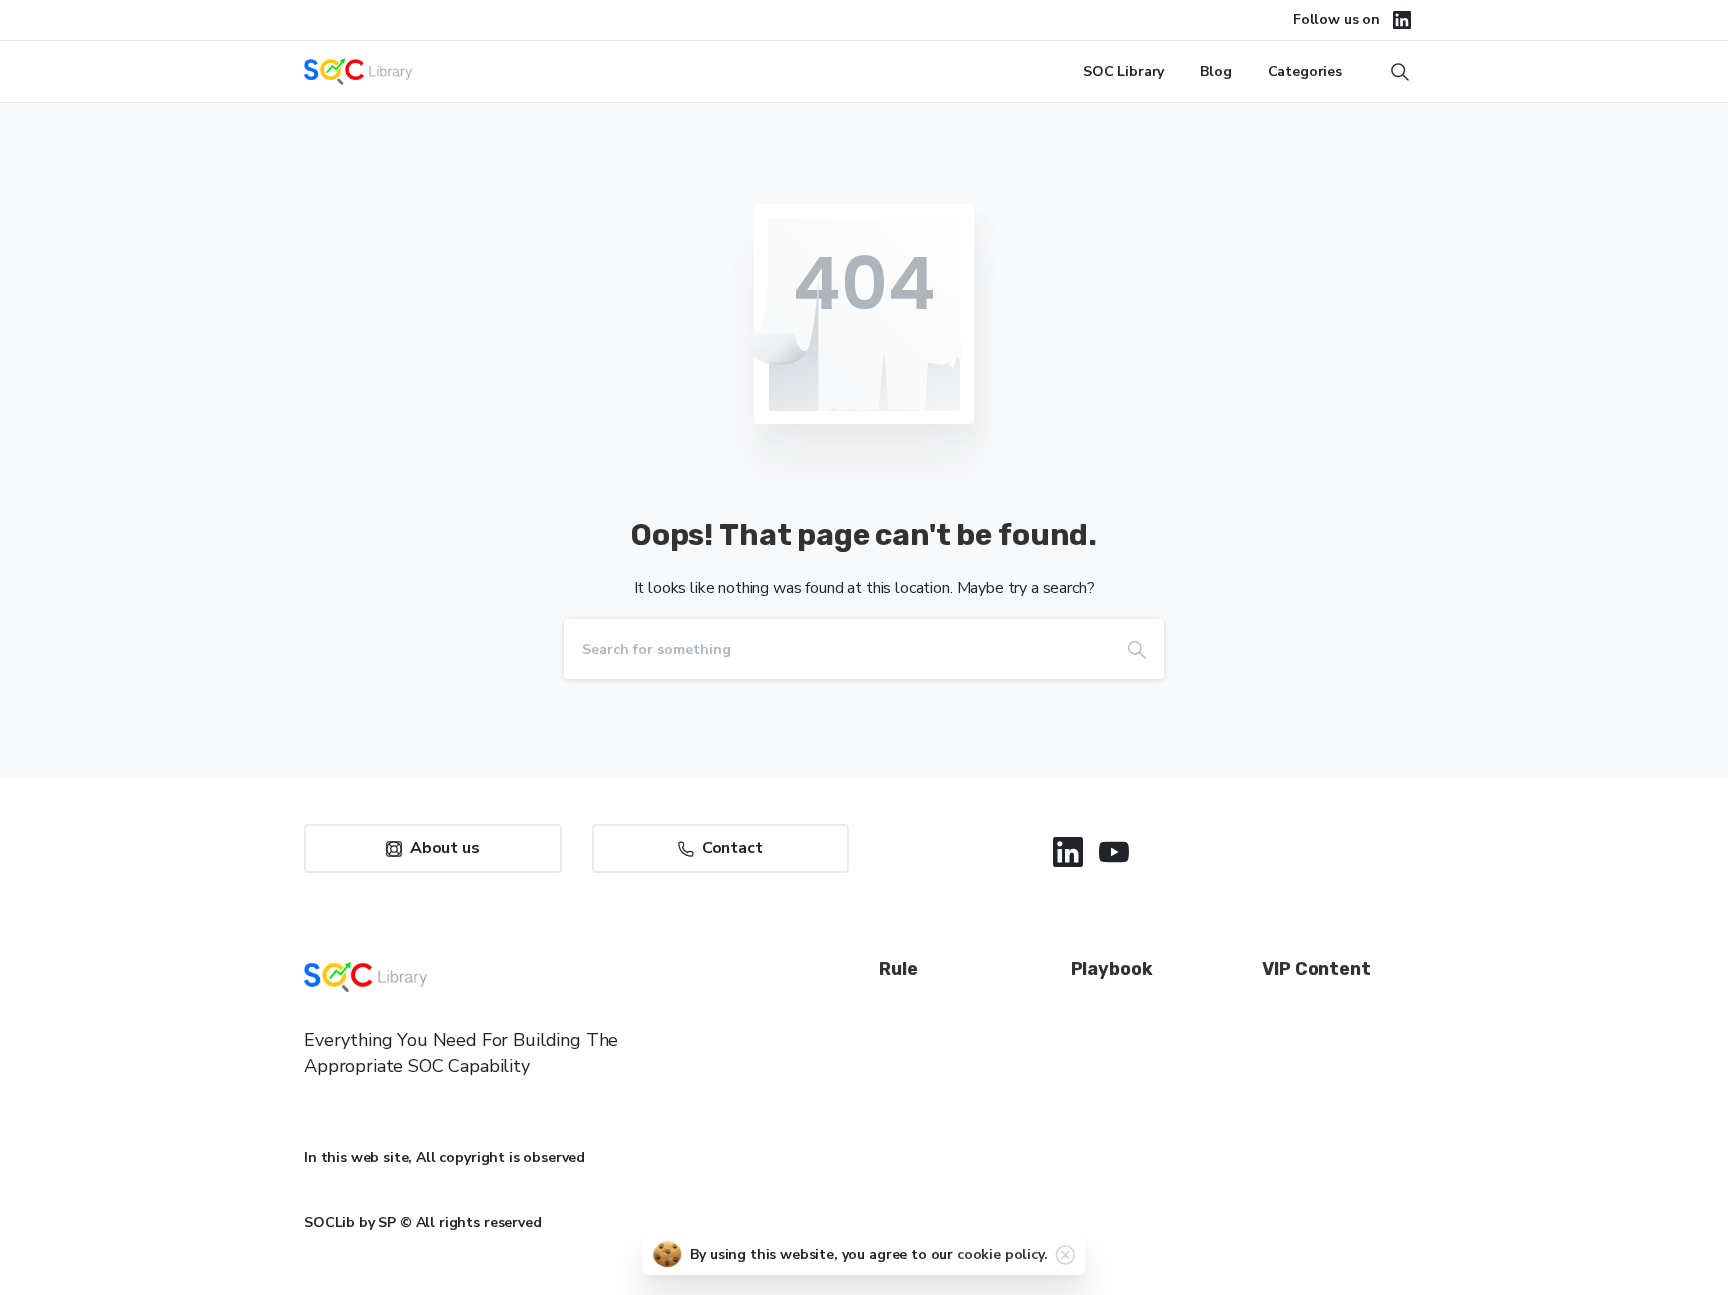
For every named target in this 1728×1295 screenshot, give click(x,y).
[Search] (1137, 649)
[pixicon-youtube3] (1114, 852)
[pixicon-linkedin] (1068, 852)
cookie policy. (1002, 1254)
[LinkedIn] (1402, 20)
